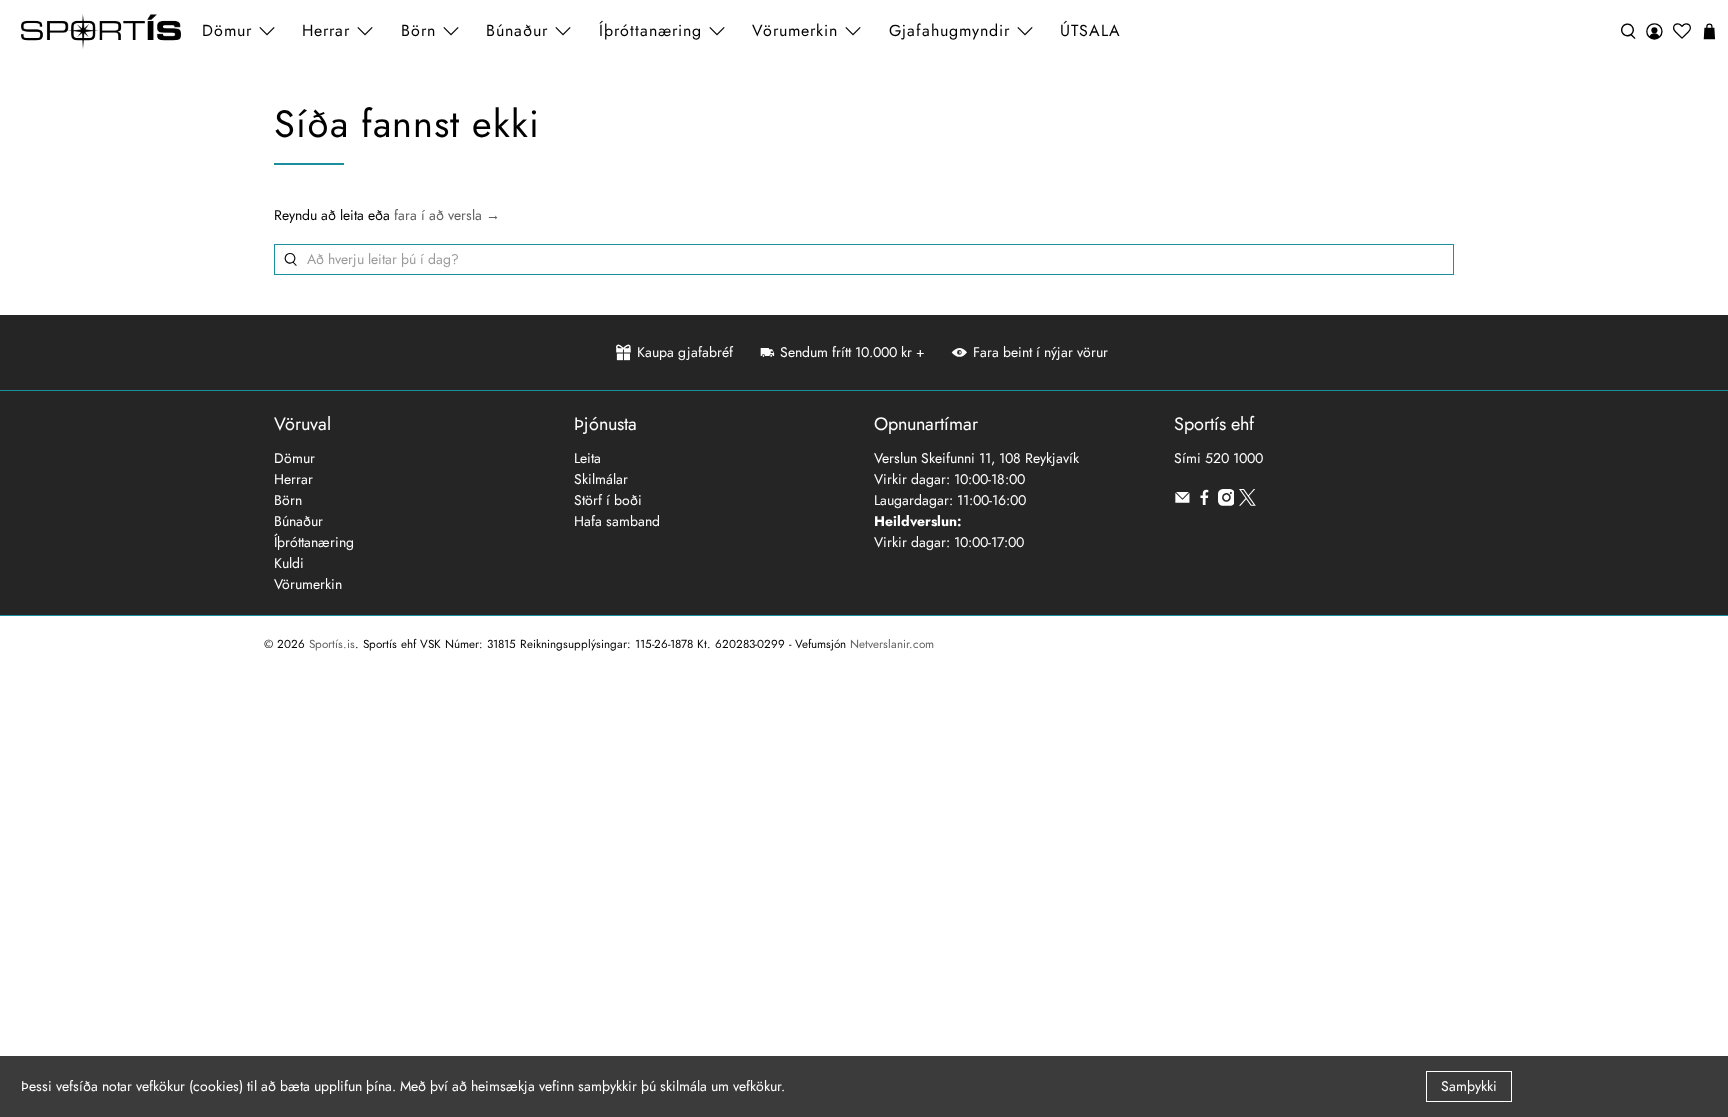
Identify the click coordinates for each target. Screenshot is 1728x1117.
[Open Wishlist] (1682, 31)
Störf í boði (608, 500)
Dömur (294, 458)
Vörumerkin (795, 30)
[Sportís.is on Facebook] (1204, 501)
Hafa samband (617, 521)
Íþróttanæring (650, 30)
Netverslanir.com (892, 644)
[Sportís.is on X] (1247, 501)
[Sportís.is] (101, 31)
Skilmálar (601, 479)
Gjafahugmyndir (949, 30)
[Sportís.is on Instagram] (1226, 501)
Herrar (293, 479)
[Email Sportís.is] (1182, 501)
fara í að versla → (447, 215)
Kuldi (289, 563)
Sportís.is (332, 644)
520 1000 (1234, 458)
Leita (587, 458)
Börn (288, 500)
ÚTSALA (1090, 30)
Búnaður (298, 521)
